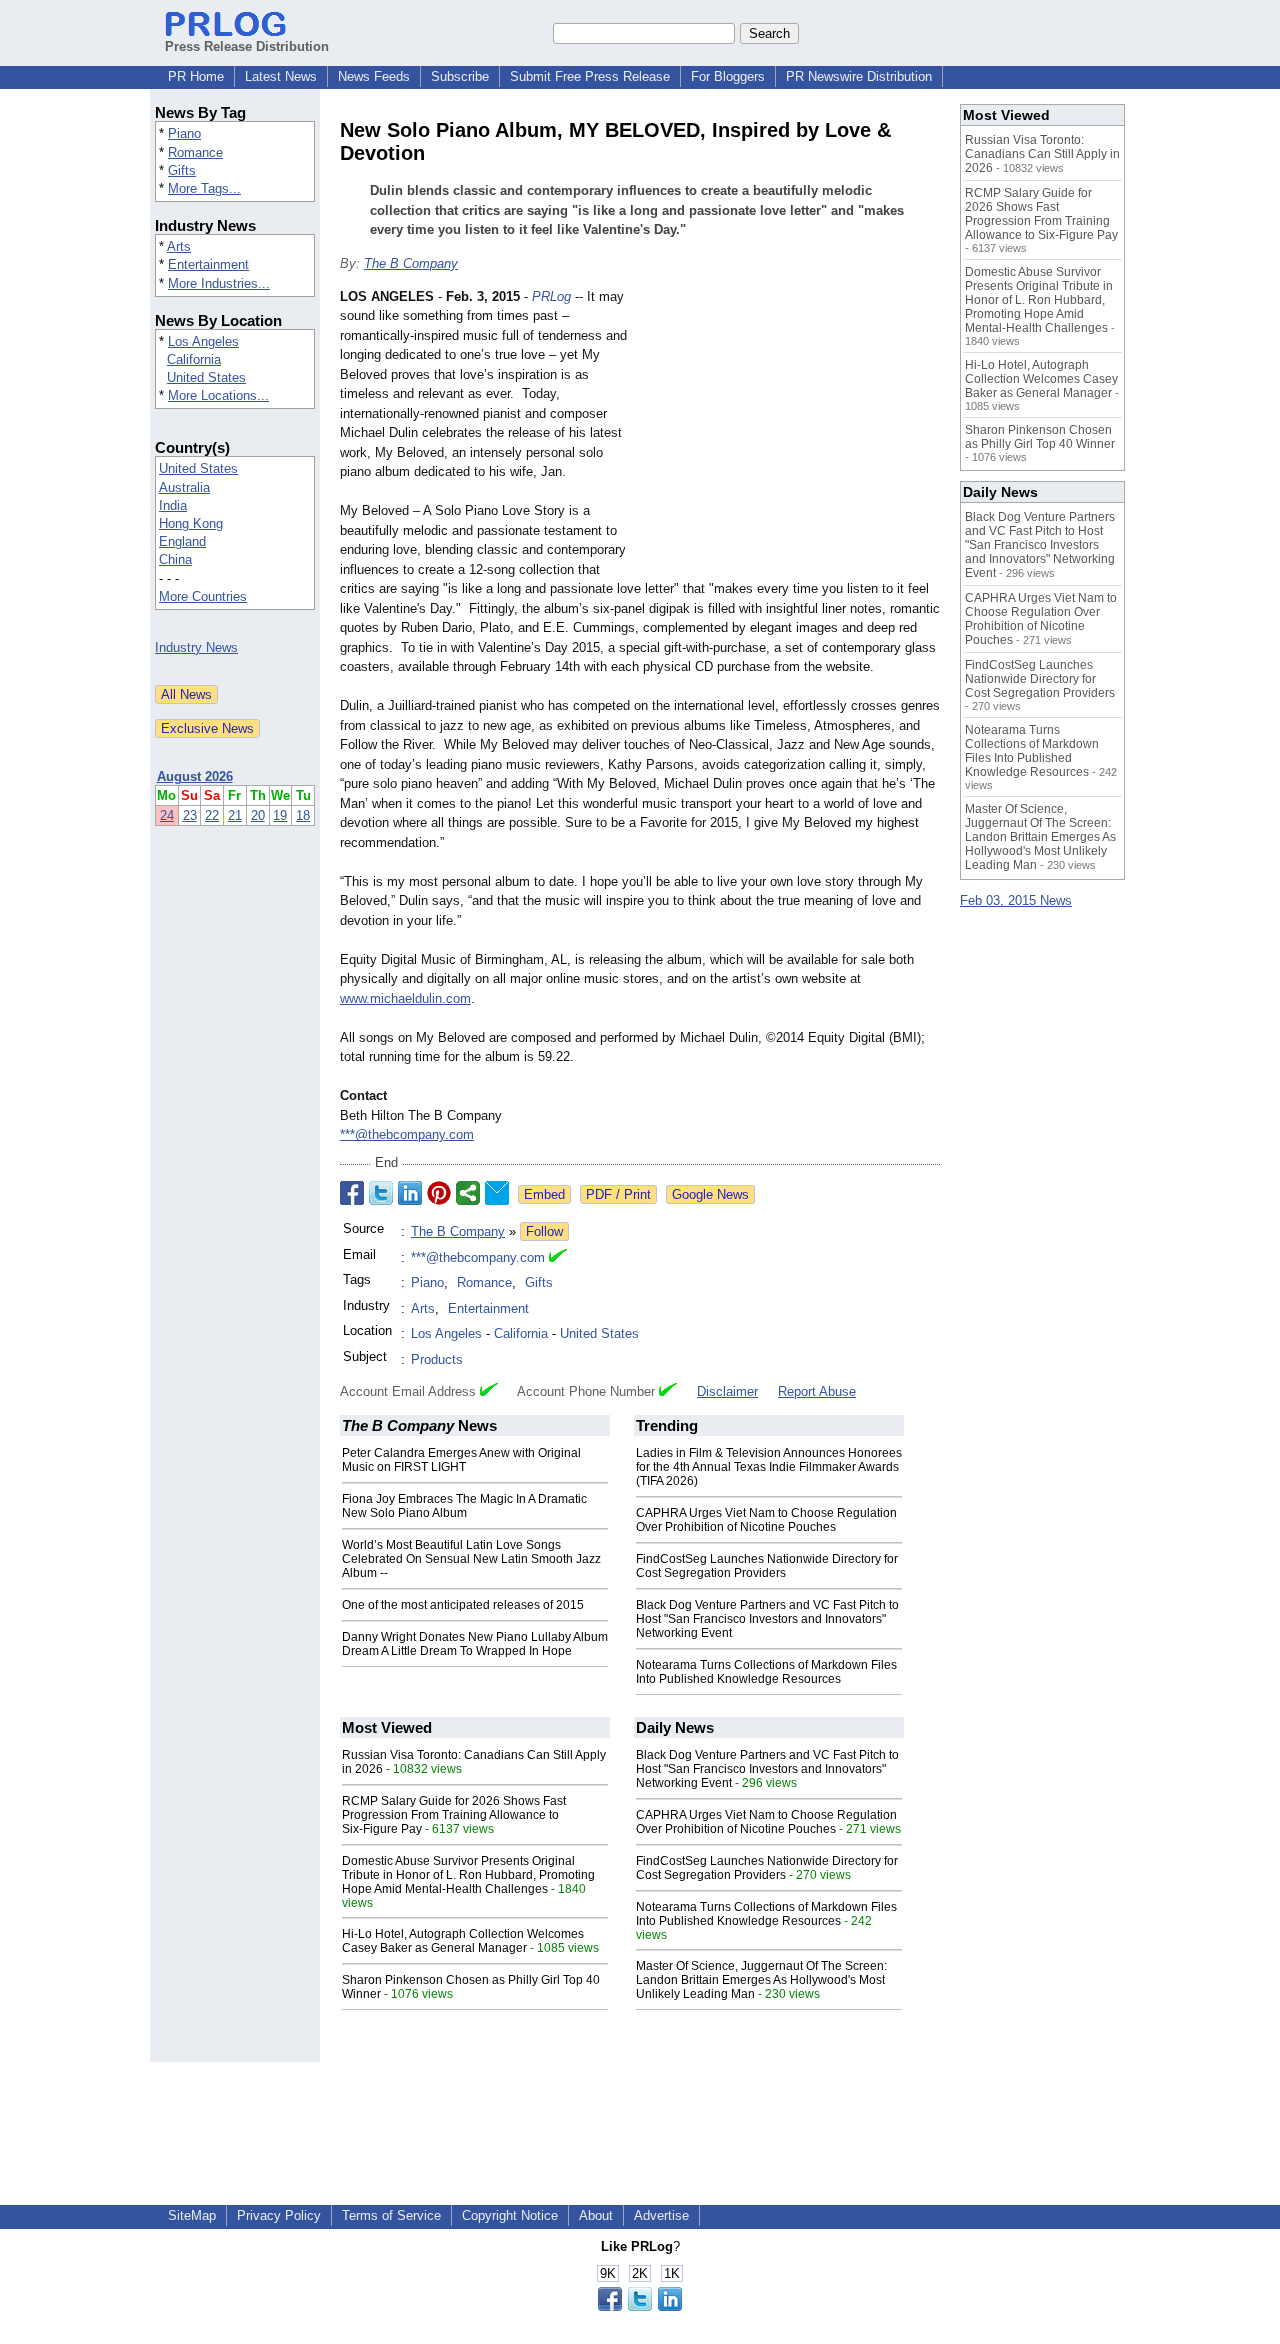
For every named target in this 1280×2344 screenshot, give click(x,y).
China (175, 559)
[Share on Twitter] (381, 1193)
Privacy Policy (279, 2215)
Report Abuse (817, 1391)
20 (258, 815)
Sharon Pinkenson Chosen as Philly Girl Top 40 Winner (1040, 437)
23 (190, 815)
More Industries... (219, 283)
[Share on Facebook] (352, 1193)
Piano (184, 133)
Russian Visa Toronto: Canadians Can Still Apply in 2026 (1042, 154)
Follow (544, 1231)
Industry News (196, 647)
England (182, 541)
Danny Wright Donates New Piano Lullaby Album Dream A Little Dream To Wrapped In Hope (475, 1644)
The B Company (411, 263)
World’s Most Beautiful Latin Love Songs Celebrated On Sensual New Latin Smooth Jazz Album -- (471, 1559)
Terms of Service (391, 2215)
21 (235, 815)
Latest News (281, 76)
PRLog (551, 296)
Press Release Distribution (247, 46)
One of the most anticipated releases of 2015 (463, 1605)
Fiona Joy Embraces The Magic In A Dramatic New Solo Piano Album (464, 1506)
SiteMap (192, 2215)
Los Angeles (203, 341)
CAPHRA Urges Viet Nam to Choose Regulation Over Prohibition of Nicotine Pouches (766, 1520)
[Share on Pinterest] (439, 1193)
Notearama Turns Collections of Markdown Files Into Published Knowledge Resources (766, 1672)
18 (303, 815)
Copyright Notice (510, 2215)
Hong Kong (191, 523)
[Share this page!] (640, 2306)
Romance (195, 152)
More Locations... (218, 395)
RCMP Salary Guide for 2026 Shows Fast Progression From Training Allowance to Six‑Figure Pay (454, 1815)
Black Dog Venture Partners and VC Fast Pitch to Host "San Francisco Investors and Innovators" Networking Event (767, 1619)
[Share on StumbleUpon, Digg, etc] (468, 1193)
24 (167, 815)
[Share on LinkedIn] (410, 1193)
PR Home (196, 76)
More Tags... (204, 188)
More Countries (203, 596)
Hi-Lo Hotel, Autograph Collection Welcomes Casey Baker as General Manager (463, 1941)
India (173, 505)
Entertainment (208, 264)
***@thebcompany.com (407, 1134)
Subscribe (460, 76)
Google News (710, 1194)
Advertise (661, 2215)
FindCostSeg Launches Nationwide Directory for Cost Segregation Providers (767, 1566)
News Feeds (374, 76)
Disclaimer (727, 1391)
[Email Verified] (558, 1258)
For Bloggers (728, 76)
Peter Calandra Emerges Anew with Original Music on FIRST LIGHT (461, 1460)
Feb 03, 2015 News (1016, 900)
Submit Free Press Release (590, 76)
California (194, 359)
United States (206, 377)
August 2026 (195, 776)
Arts (179, 246)
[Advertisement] (790, 434)
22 (212, 815)
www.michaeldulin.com (405, 998)
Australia (184, 487)
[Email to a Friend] (497, 1193)
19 (280, 815)
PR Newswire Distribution (859, 76)
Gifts (182, 170)
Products (437, 1359)
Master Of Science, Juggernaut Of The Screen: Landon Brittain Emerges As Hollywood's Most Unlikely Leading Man (761, 1980)
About (596, 2215)
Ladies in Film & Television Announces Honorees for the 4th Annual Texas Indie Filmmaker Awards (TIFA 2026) (769, 1467)
